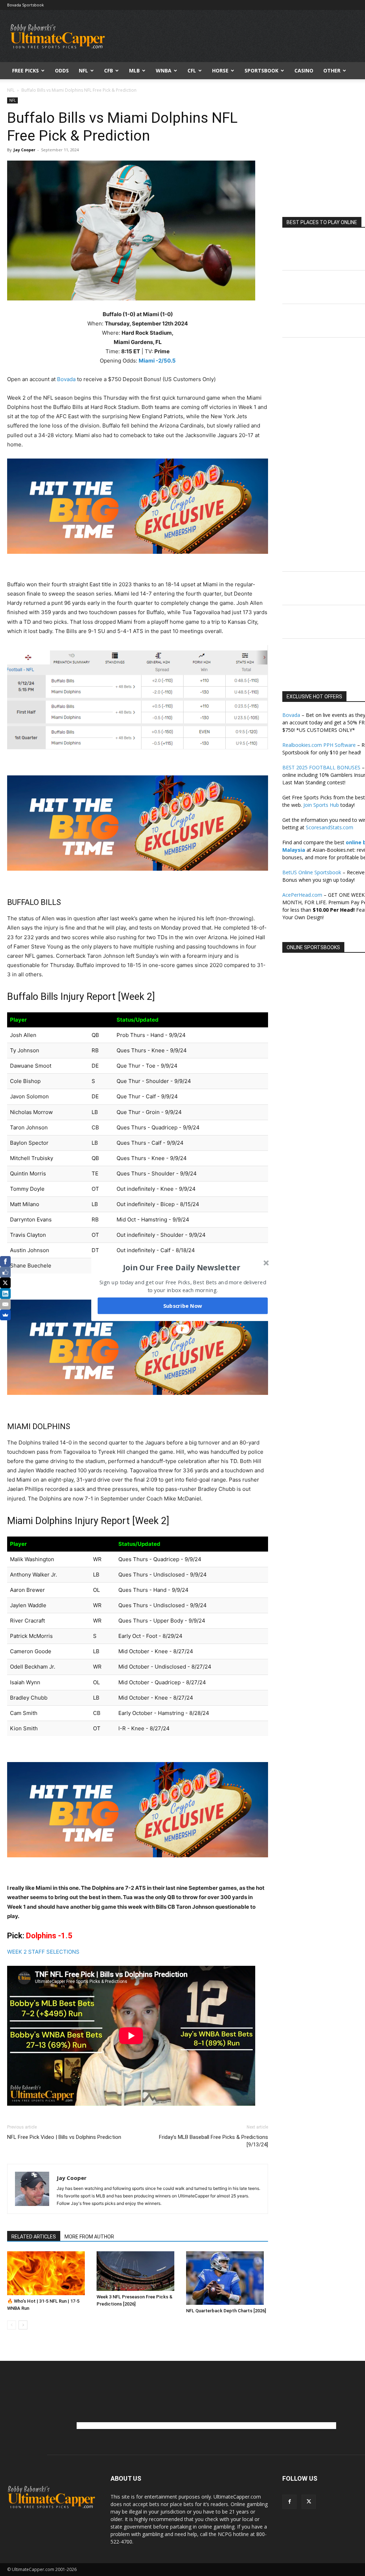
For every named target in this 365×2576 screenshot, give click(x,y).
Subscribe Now (183, 1306)
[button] (182, 1267)
